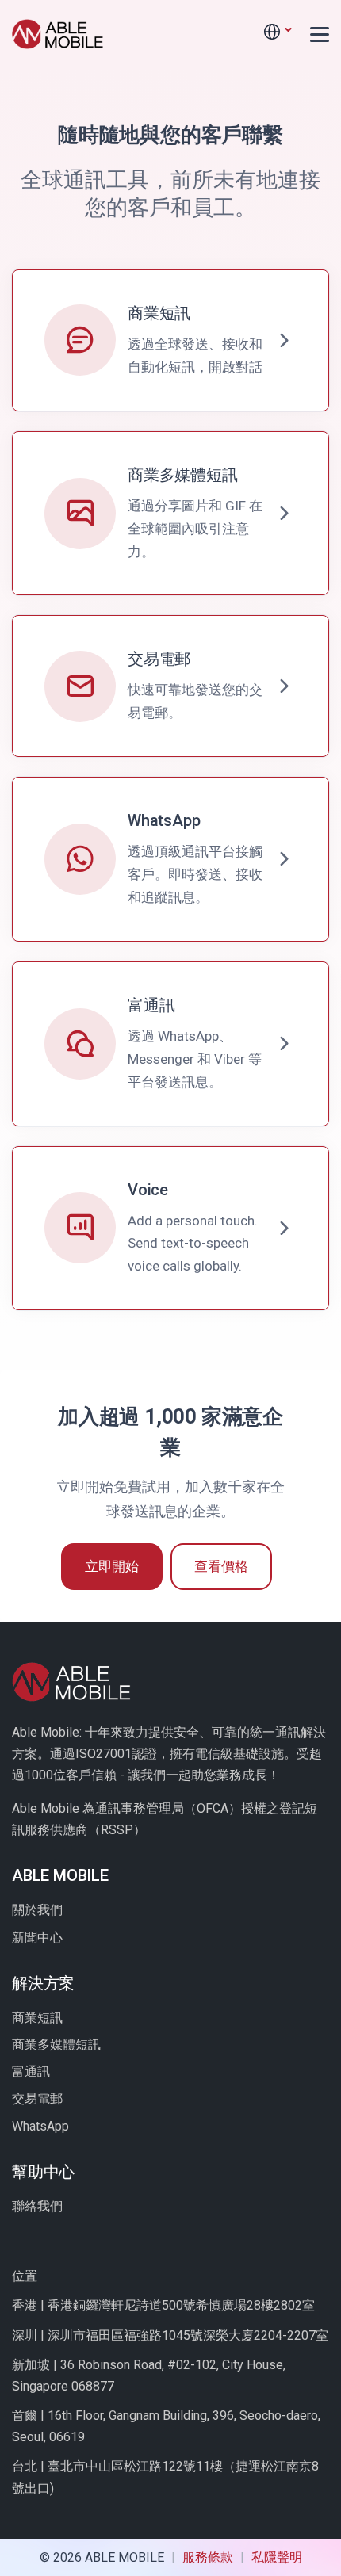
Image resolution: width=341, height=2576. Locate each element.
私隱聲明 (277, 2557)
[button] (277, 32)
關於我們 (37, 1910)
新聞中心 (37, 1938)
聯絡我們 (37, 2206)
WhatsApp (40, 2126)
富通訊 (31, 2072)
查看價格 (221, 1566)
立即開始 (112, 1566)
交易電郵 (37, 2098)
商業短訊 (37, 2018)
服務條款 (209, 2557)
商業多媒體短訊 (56, 2045)
